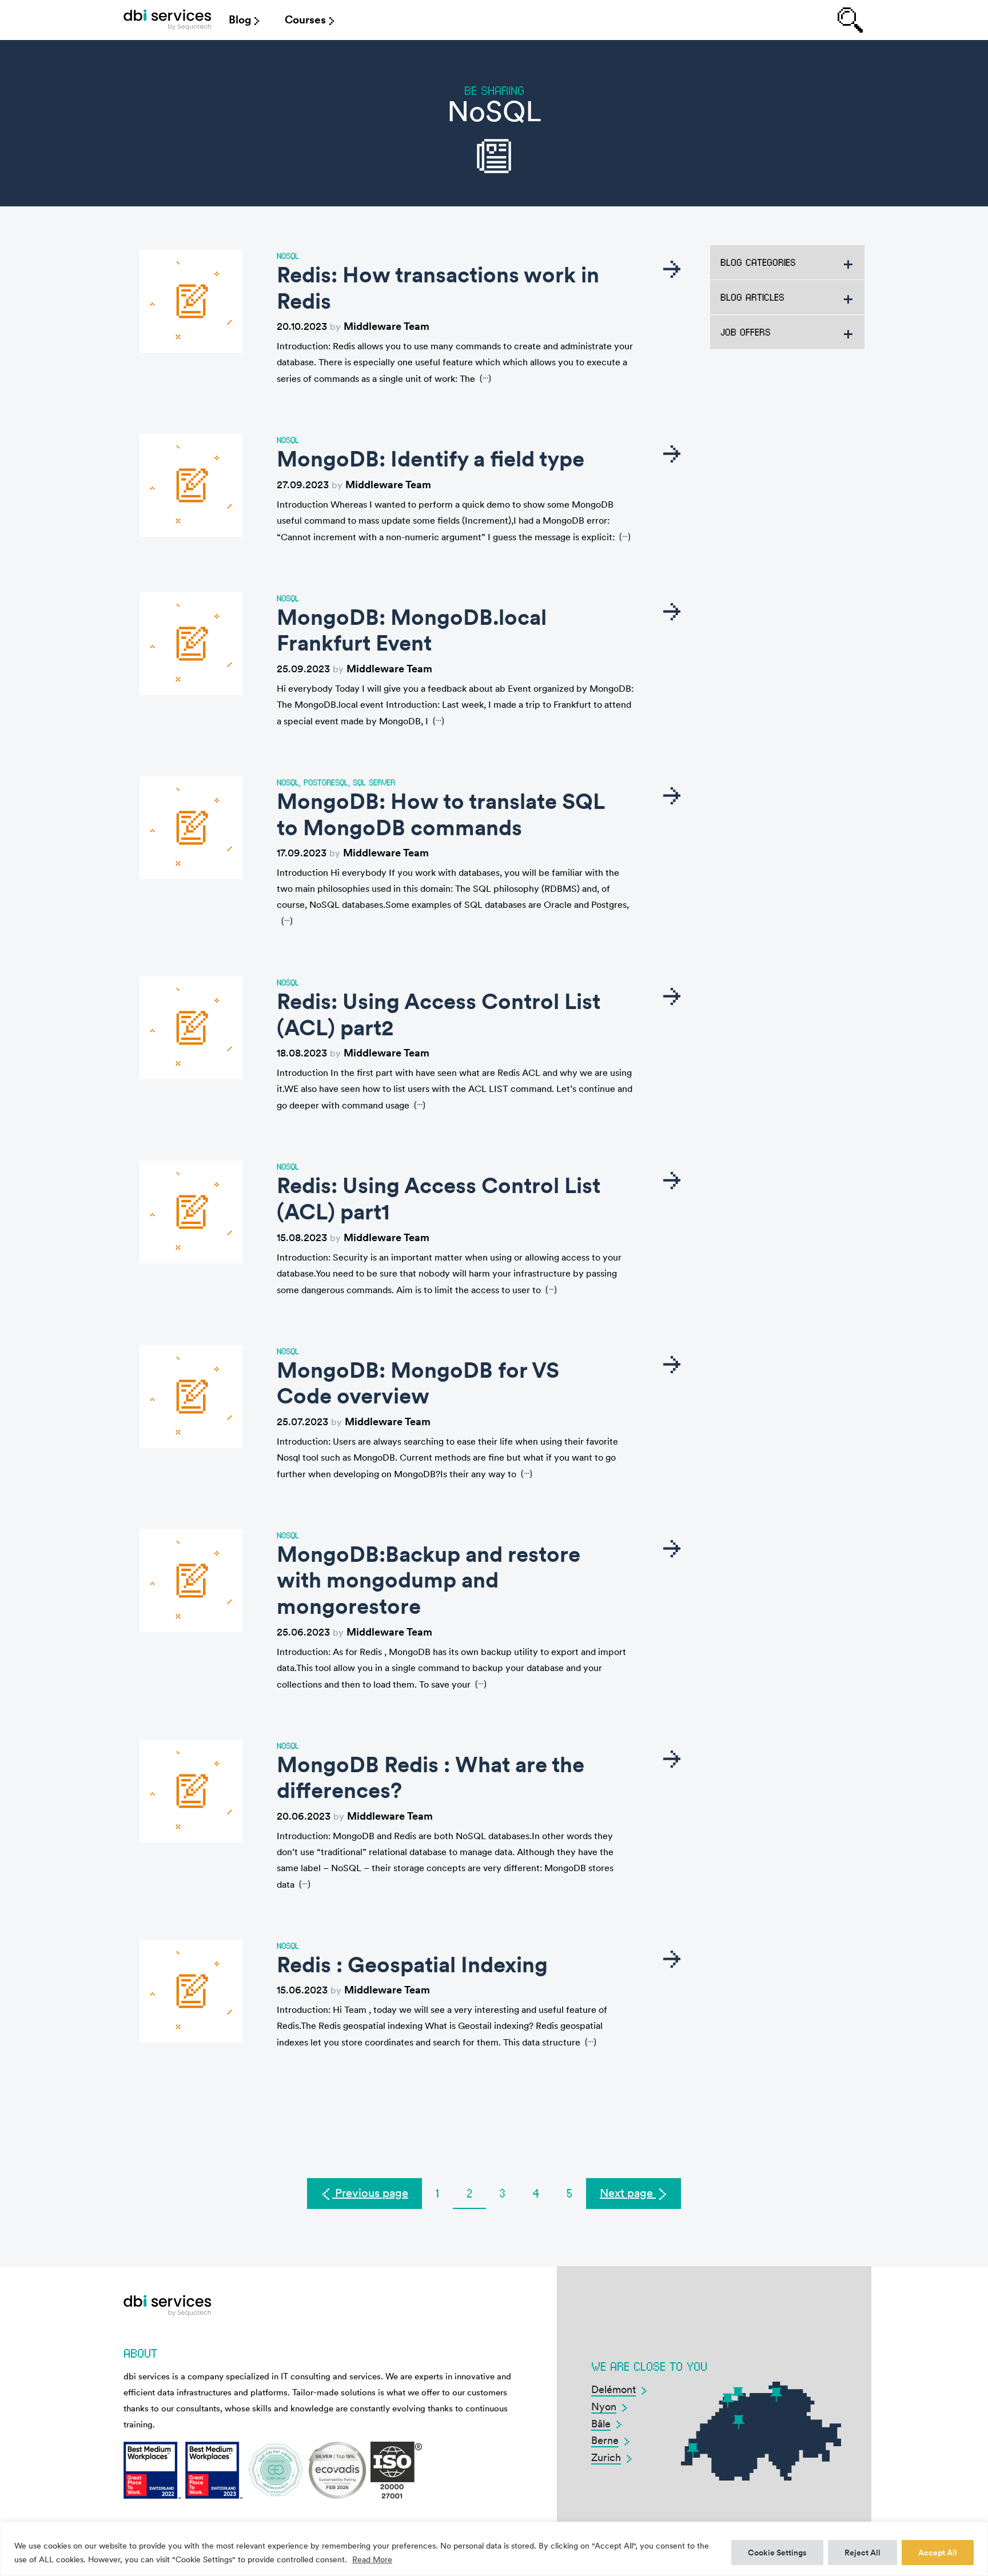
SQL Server (374, 782)
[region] (494, 2549)
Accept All (938, 2553)
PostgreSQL (326, 782)
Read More (372, 2559)
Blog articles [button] (752, 297)
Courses (305, 20)
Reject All (862, 2553)
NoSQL (288, 256)
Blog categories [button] (758, 262)
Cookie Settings (777, 2553)
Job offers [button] (746, 332)
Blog (240, 20)
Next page (628, 2193)
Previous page (370, 2193)
